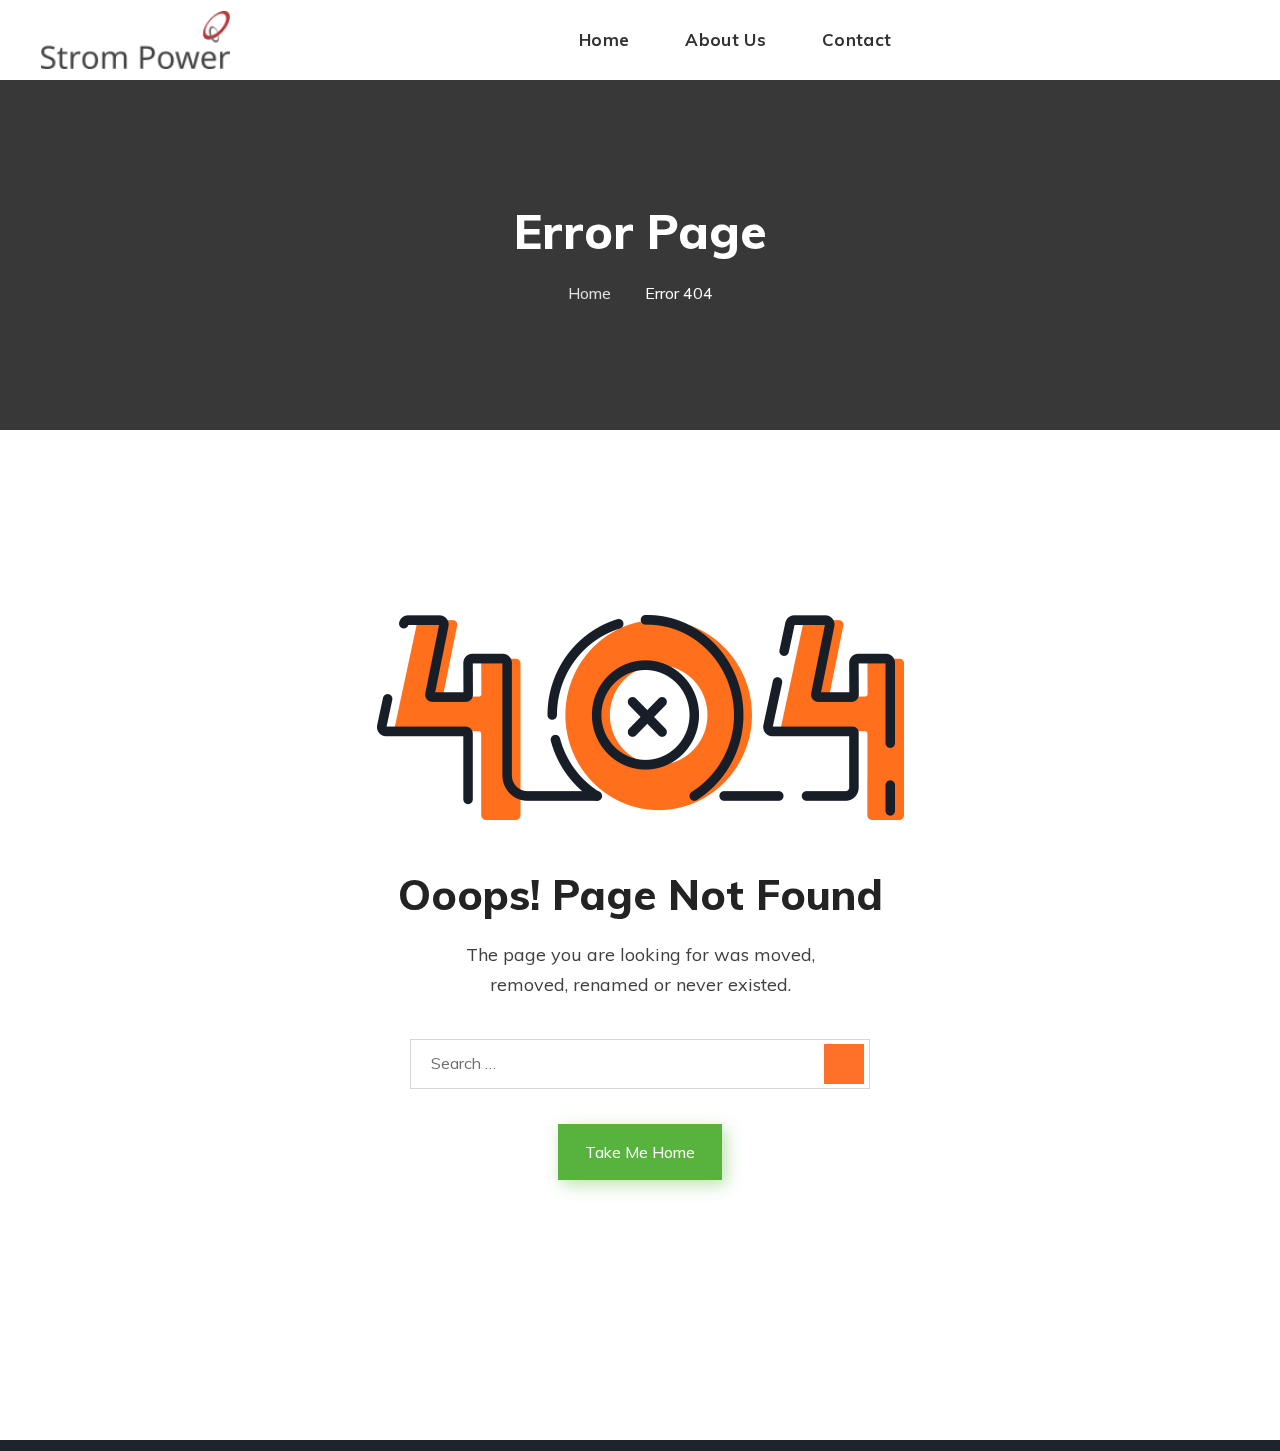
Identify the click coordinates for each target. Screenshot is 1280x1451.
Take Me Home (640, 1152)
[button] (1242, 40)
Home (589, 293)
